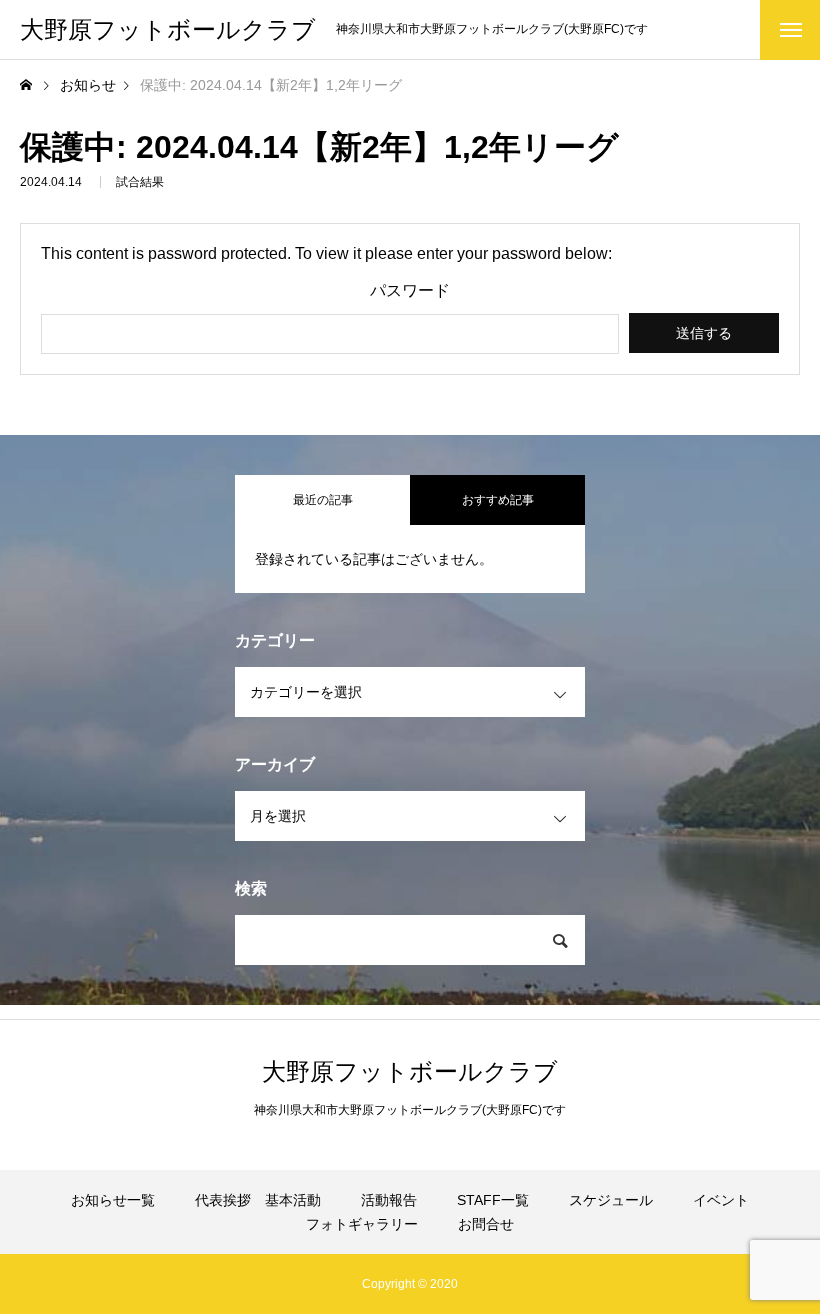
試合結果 (140, 182)
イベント (721, 1200)
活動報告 (389, 1200)
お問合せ (486, 1224)
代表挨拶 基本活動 (258, 1200)
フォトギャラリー (362, 1224)
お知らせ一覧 (113, 1200)
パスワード (410, 291)
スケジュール (611, 1200)
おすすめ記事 (498, 500)
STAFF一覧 (493, 1200)
